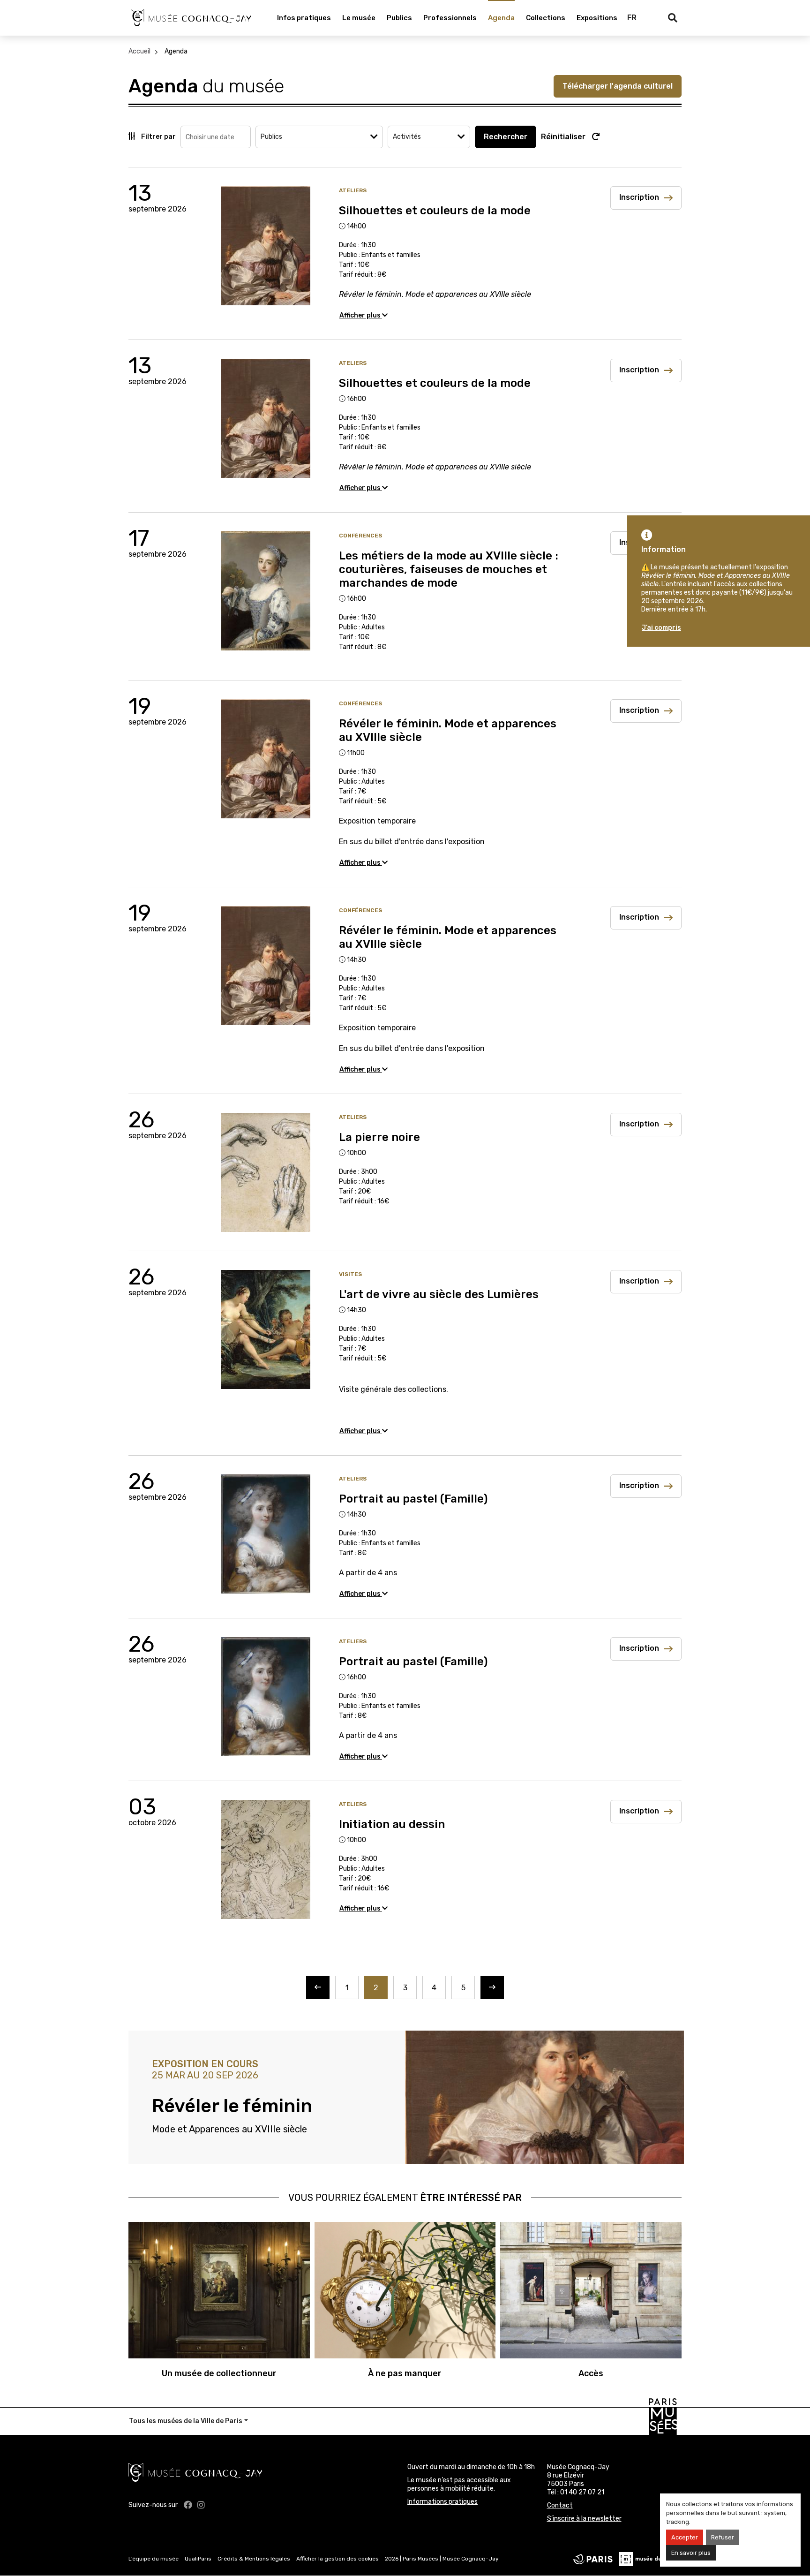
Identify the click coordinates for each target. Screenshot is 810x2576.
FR (632, 18)
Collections (546, 18)
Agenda (501, 18)
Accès (591, 2373)
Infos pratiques (304, 18)
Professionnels (450, 18)
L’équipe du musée (154, 2559)
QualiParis (198, 2559)
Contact (560, 2505)
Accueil (139, 51)
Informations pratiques (442, 2502)
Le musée (359, 18)
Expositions (597, 18)
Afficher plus (361, 315)
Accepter (685, 2537)
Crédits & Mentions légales (254, 2559)
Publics (399, 18)
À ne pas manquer (405, 2373)
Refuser (723, 2537)
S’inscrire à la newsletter (584, 2519)
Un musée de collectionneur (219, 2373)
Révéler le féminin (232, 2106)
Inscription (639, 197)
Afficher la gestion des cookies (337, 2559)
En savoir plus (691, 2553)
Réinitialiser (564, 137)
